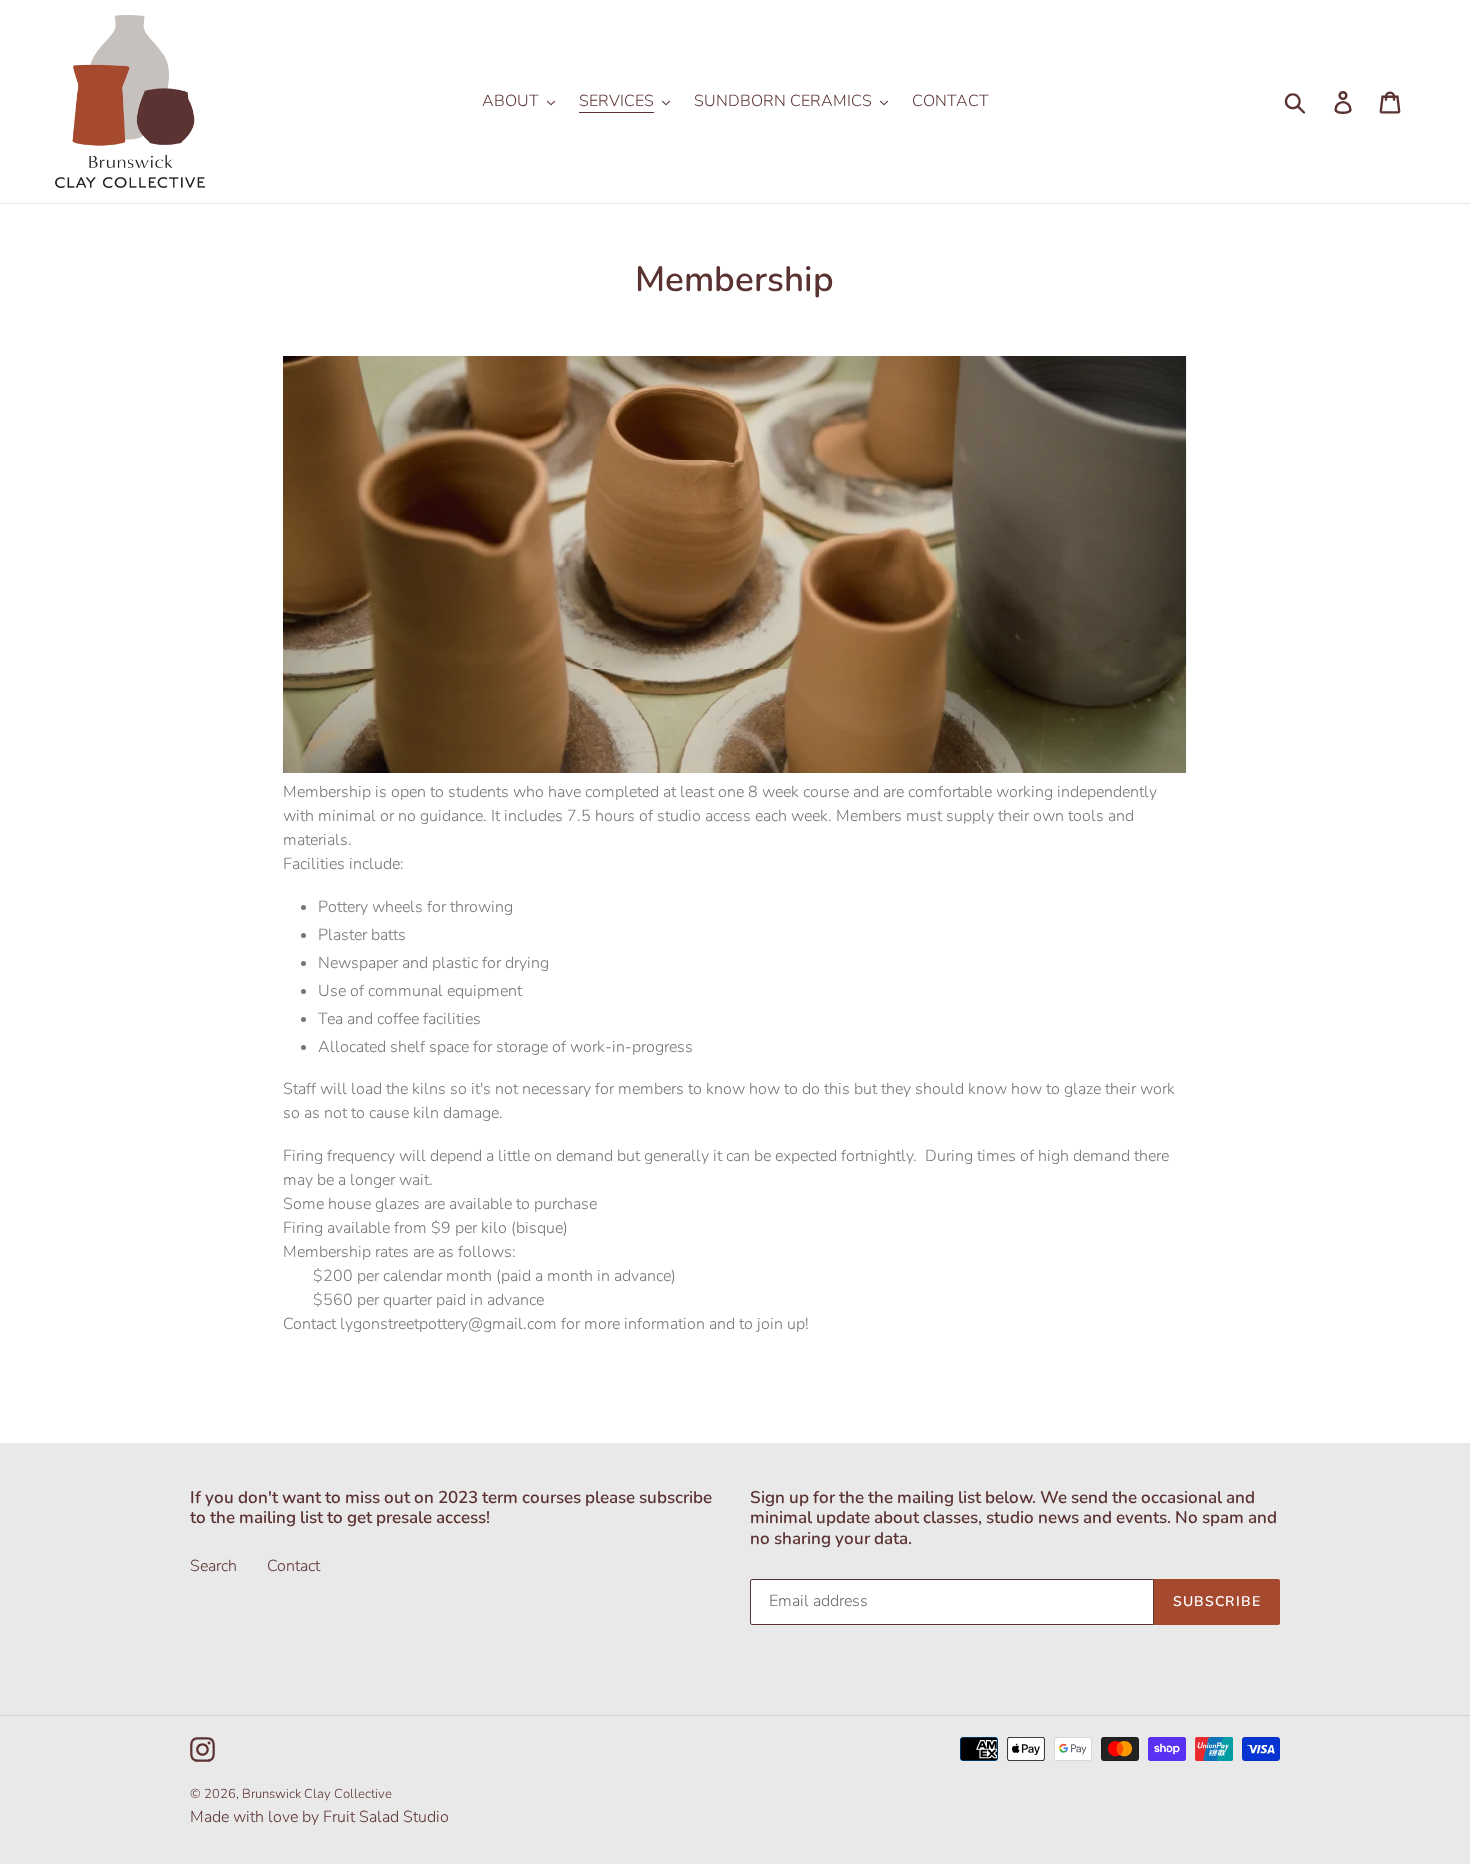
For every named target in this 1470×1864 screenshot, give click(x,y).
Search (213, 1566)
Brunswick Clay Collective (317, 1794)
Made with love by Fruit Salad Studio (319, 1817)
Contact (293, 1566)
